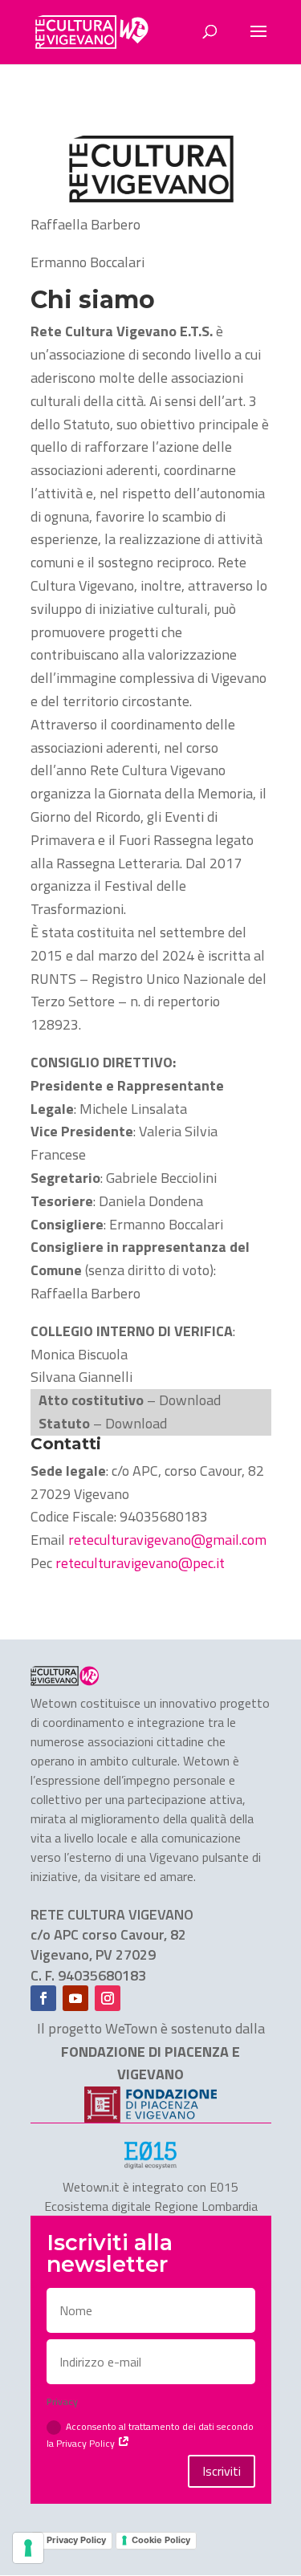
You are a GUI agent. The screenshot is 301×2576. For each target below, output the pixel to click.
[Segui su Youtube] (75, 1998)
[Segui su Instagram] (108, 1998)
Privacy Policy (76, 2540)
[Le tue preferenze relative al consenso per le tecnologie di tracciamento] (28, 2548)
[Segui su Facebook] (43, 1998)
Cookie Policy (161, 2540)
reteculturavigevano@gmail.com (166, 1540)
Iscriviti (222, 2471)
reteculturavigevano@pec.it (138, 1563)
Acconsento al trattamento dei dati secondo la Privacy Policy (150, 2435)
